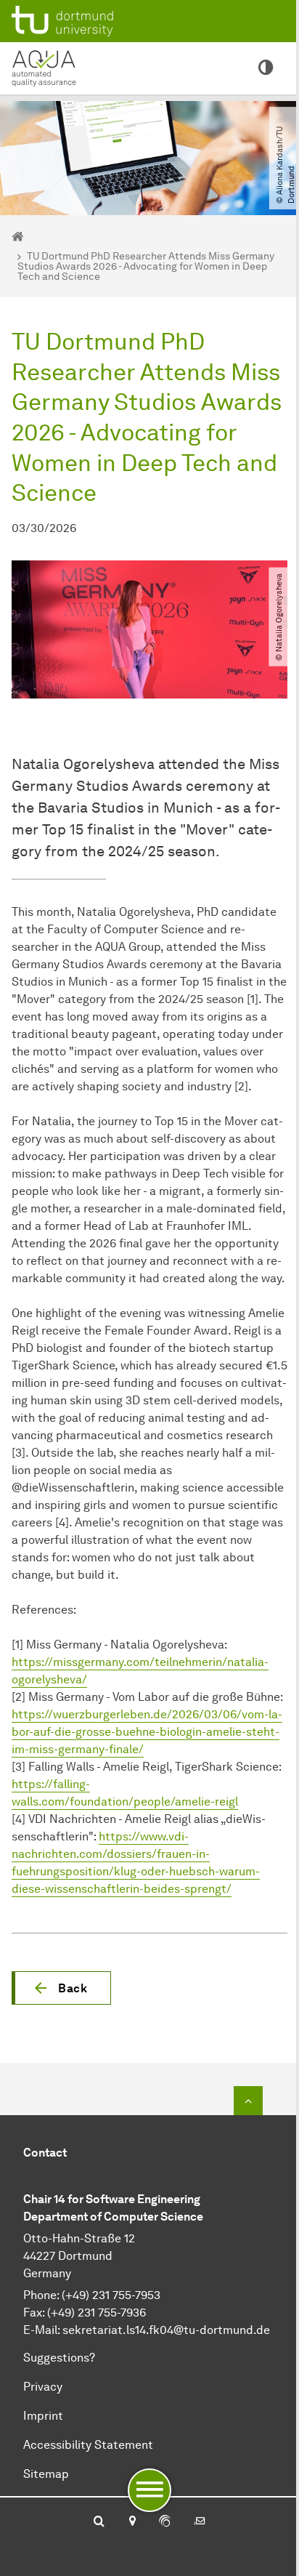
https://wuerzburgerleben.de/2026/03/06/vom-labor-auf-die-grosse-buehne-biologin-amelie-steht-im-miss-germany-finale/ (147, 1732)
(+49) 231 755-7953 (111, 2295)
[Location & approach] (132, 2522)
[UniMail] (200, 2522)
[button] (61, 1988)
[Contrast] (266, 68)
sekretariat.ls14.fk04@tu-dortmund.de (166, 2330)
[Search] (99, 2522)
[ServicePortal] (165, 2522)
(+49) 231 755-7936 (97, 2313)
